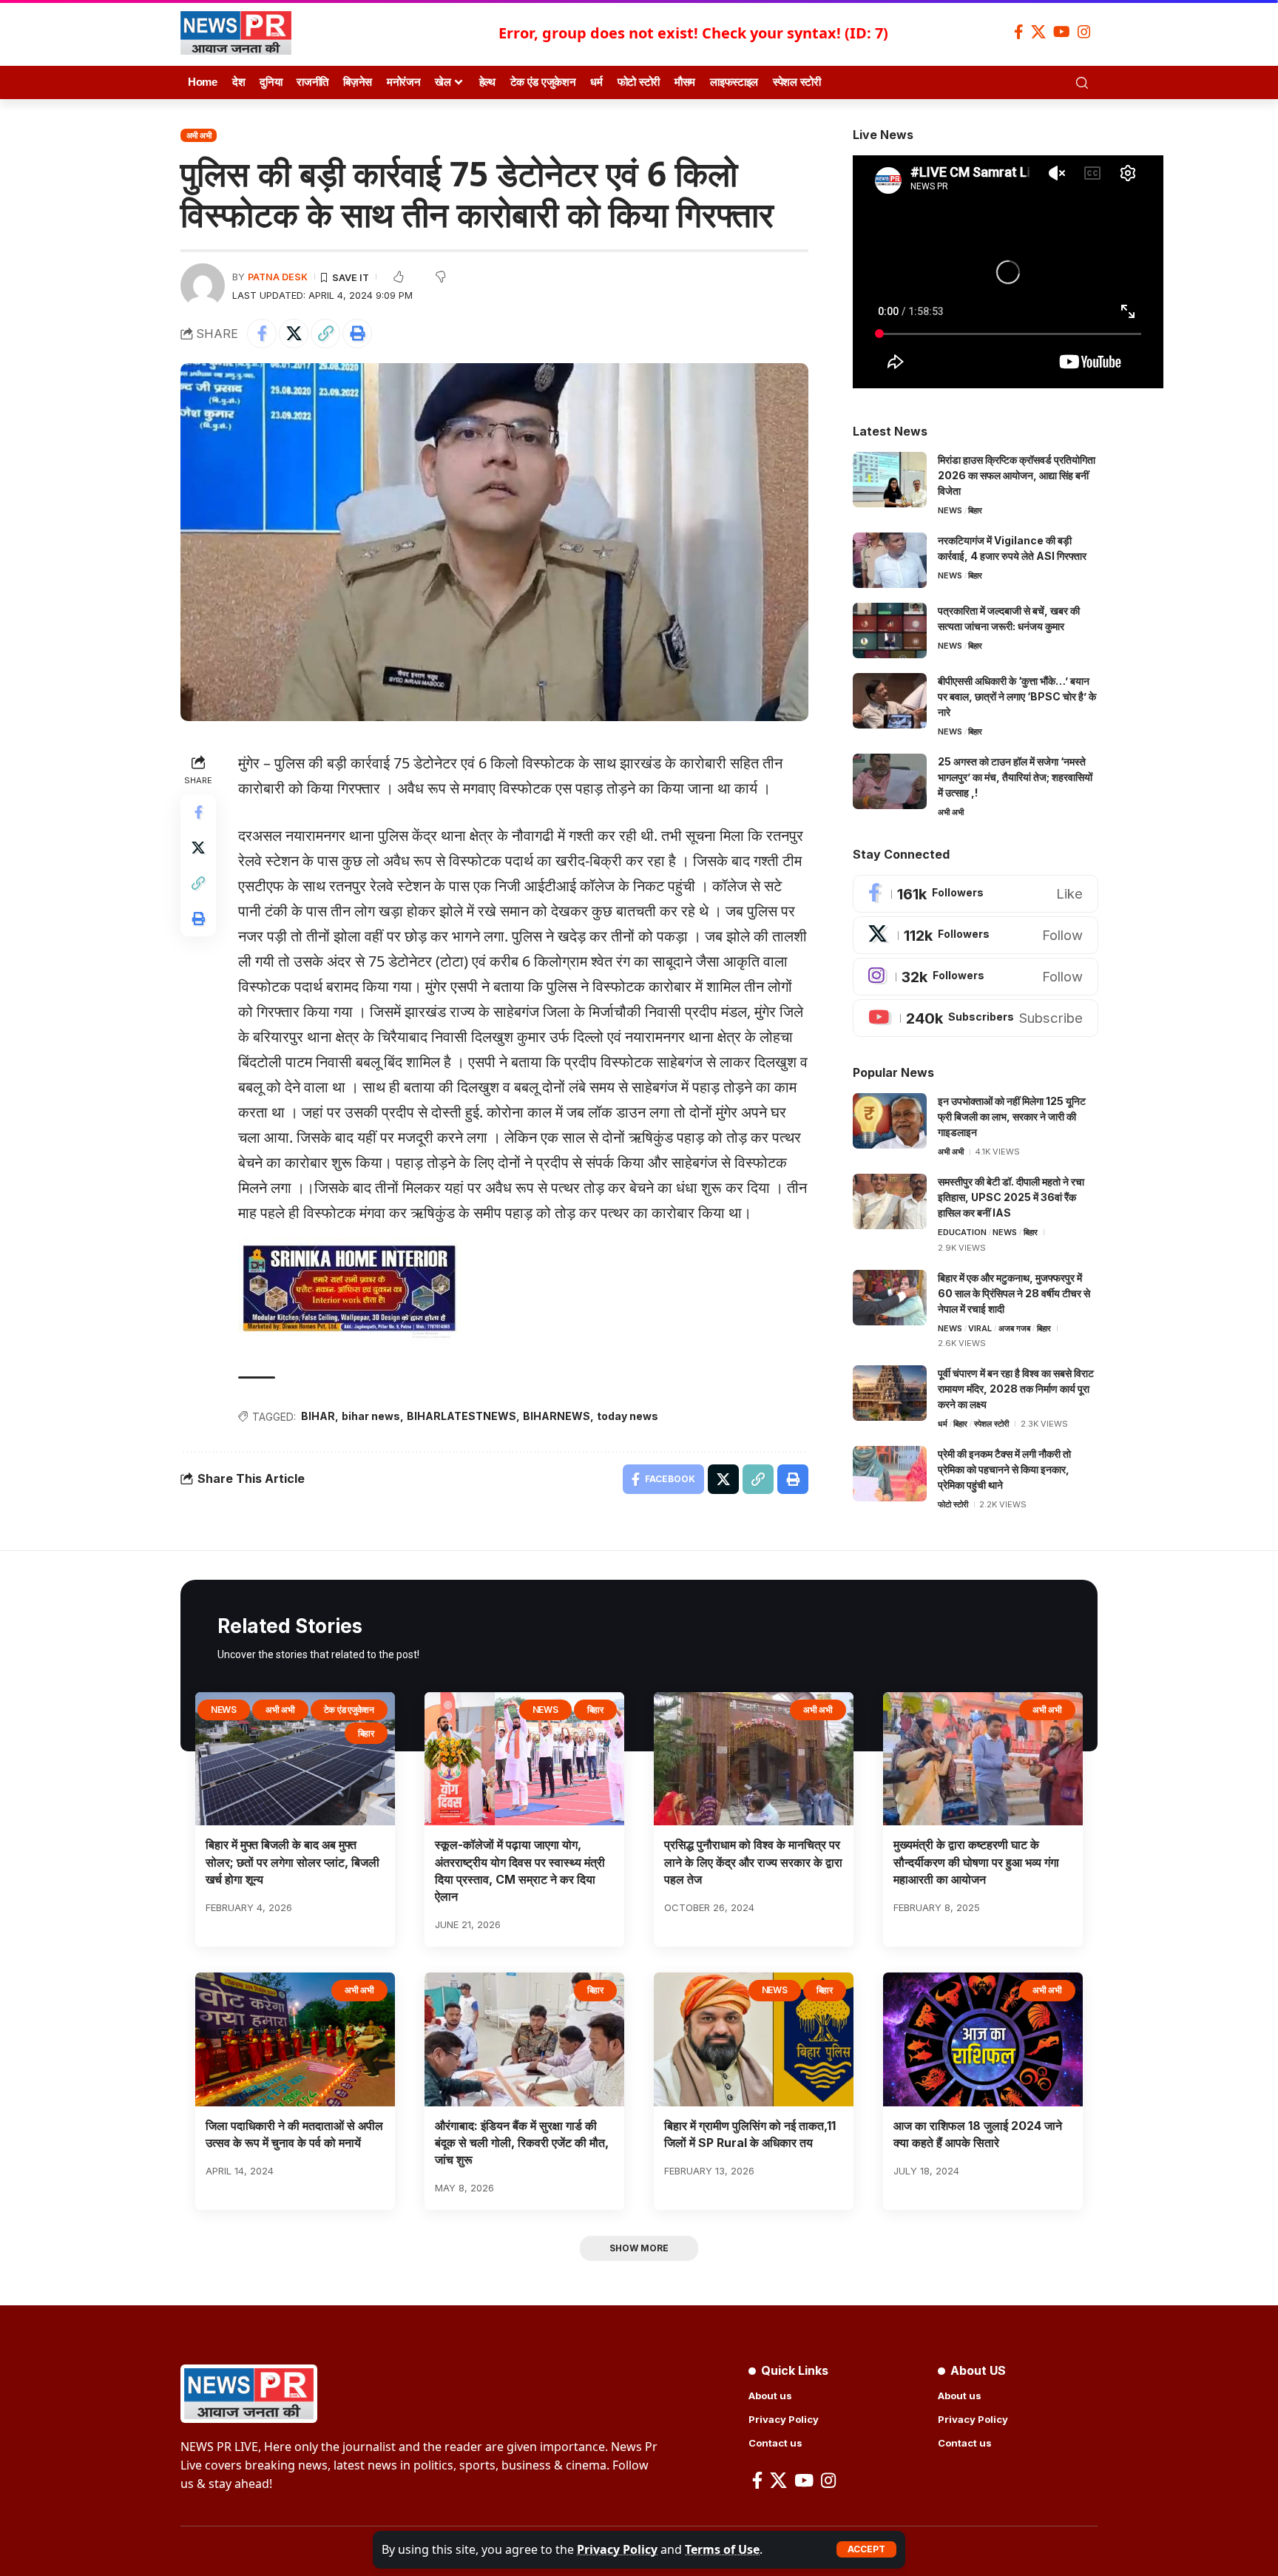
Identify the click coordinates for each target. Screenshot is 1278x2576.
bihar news (371, 1416)
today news (628, 1416)
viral (980, 1328)
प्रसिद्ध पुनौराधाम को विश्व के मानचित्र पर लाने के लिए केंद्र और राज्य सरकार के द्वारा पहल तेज (753, 1862)
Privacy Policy (617, 2549)
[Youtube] (976, 1018)
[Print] (357, 334)
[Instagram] (1084, 32)
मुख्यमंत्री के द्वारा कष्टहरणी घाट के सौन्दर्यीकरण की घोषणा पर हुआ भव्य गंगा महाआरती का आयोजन (976, 1862)
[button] (866, 2549)
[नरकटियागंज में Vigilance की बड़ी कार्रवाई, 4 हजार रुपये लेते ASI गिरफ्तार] (890, 560)
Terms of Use (722, 2549)
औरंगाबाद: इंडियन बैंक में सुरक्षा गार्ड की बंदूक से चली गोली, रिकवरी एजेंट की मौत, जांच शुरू (522, 2143)
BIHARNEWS (557, 1416)
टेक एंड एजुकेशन (349, 1710)
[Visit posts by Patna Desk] (203, 285)
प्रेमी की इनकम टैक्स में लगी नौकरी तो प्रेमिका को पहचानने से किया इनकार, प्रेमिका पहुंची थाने (1004, 1469)
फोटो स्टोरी (953, 1504)
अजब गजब (1014, 1328)
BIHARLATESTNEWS (461, 1416)
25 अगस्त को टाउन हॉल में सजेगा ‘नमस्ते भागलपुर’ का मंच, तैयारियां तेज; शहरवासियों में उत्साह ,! (1015, 777)
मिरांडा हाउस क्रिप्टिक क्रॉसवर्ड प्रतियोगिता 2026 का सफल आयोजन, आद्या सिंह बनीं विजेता (1017, 475)
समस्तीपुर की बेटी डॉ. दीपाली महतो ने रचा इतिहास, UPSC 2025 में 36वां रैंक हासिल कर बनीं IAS (1011, 1197)
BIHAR (318, 1416)
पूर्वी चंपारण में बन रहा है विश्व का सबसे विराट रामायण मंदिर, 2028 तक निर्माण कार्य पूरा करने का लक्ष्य (1016, 1389)
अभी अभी (199, 135)
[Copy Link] (325, 334)
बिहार (975, 510)
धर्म (943, 1424)
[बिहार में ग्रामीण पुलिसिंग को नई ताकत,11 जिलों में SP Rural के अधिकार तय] (754, 2039)
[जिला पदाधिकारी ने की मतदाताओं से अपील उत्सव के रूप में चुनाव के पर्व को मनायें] (295, 2039)
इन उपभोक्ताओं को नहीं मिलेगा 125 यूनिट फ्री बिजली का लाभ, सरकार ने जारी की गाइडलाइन (1012, 1116)
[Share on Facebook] (262, 334)
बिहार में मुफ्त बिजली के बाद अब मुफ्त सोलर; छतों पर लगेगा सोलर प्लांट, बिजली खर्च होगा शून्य (293, 1862)
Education (962, 1232)
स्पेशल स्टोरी (991, 1424)
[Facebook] (1019, 32)
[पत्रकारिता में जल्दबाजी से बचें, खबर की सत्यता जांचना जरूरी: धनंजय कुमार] (890, 631)
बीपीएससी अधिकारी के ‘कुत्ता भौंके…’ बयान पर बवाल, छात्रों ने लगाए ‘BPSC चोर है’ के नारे (1017, 696)
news (950, 510)
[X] (1038, 32)
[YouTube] (1062, 32)
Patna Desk (278, 277)
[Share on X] (294, 334)
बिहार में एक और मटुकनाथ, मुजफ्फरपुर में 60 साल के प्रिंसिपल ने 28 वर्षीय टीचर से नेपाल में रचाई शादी (1014, 1293)
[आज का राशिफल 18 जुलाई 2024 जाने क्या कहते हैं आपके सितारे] (983, 2039)
